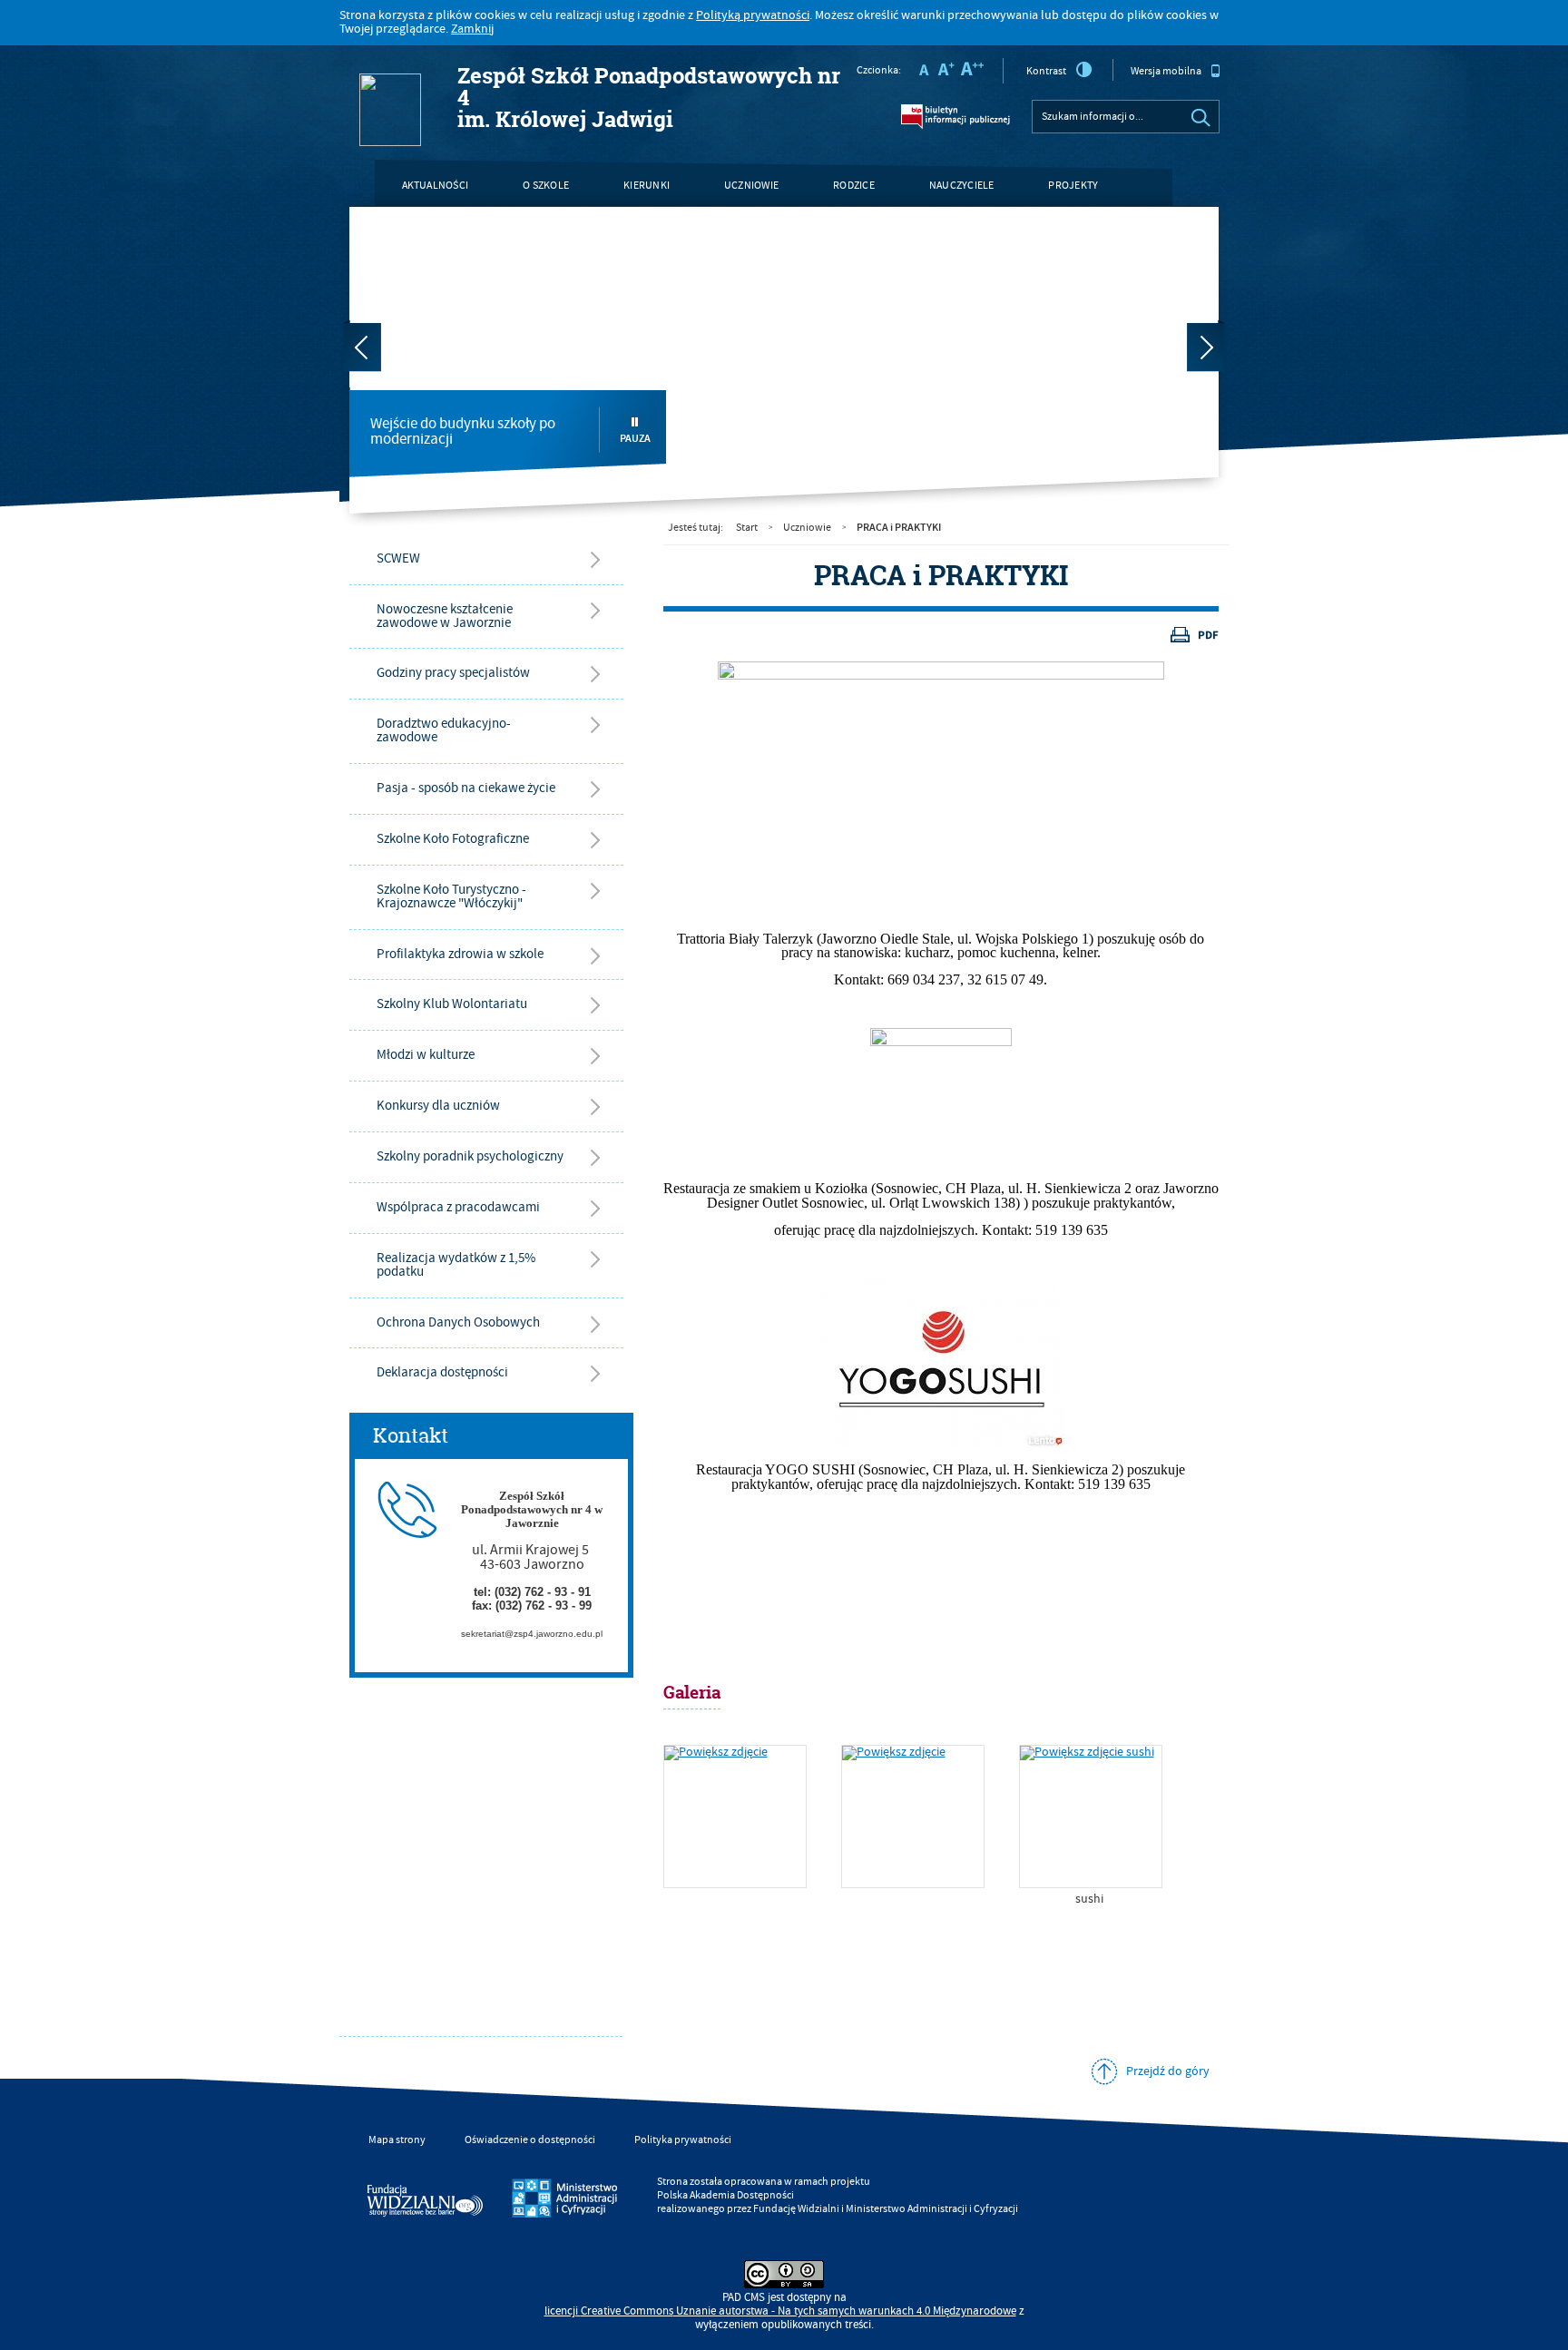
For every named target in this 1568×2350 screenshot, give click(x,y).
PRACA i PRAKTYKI (899, 527)
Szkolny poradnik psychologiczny (470, 1156)
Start (747, 528)
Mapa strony (397, 2140)
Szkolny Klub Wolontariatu (452, 1004)
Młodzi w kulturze (426, 1055)
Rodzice (854, 186)
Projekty (1073, 186)
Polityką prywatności (753, 15)
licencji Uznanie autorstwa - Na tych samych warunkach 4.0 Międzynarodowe (780, 2311)
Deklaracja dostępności (442, 1372)
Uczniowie (751, 186)
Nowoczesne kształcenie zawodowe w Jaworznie (445, 616)
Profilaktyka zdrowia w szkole (460, 954)
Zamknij (472, 29)
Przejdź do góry (1168, 2071)
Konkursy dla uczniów (438, 1106)
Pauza (635, 438)
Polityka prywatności (683, 2140)
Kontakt (425, 233)
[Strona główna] (364, 52)
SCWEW (398, 558)
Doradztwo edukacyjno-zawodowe (444, 730)
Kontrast (1046, 71)
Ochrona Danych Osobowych (458, 1322)
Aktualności (436, 186)
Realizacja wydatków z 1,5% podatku (456, 1265)
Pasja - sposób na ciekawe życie (466, 788)
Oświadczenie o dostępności (530, 2140)
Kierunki (647, 186)
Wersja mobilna (1166, 71)
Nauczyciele (962, 186)
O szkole (546, 186)
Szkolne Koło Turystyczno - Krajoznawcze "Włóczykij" (451, 896)
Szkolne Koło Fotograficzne (453, 839)
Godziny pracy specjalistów (453, 673)
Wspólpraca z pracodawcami (458, 1207)
